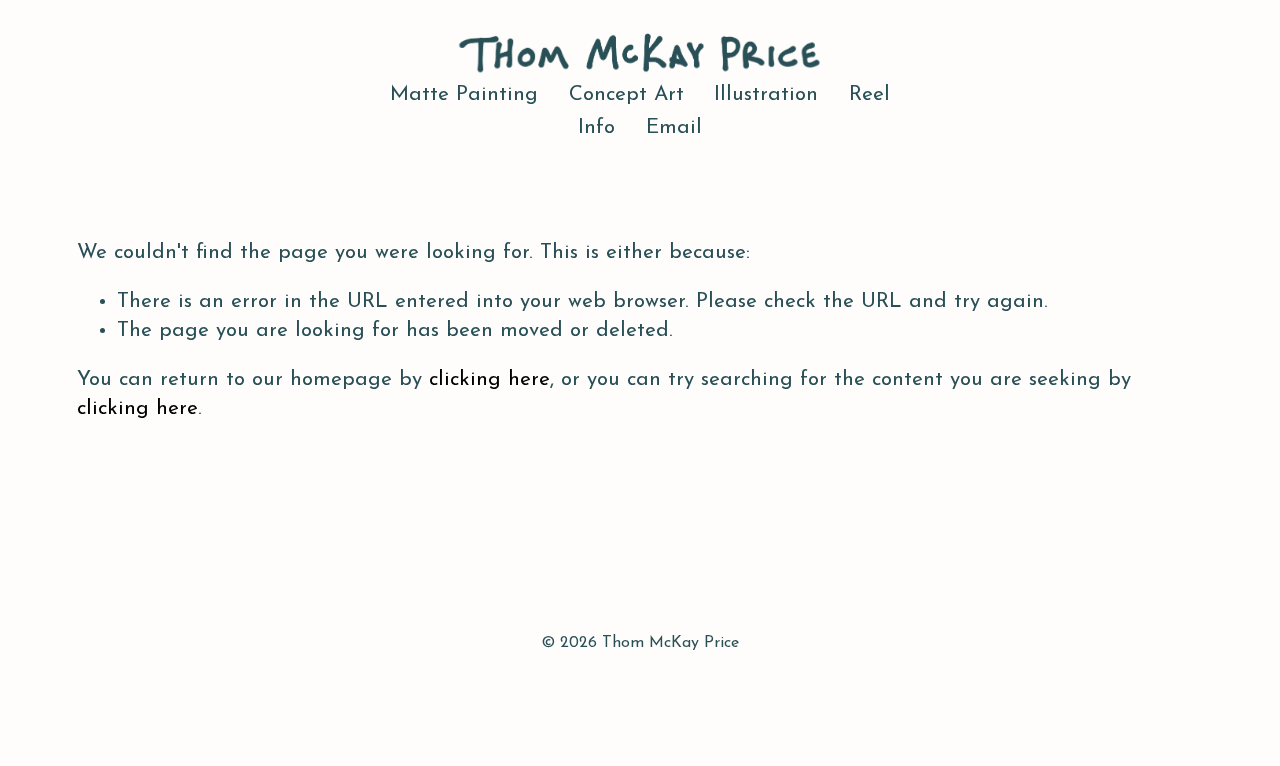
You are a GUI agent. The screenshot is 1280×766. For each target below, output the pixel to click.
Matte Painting (464, 95)
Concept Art (626, 95)
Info (596, 128)
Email (674, 128)
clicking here (489, 380)
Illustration (766, 95)
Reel (869, 95)
